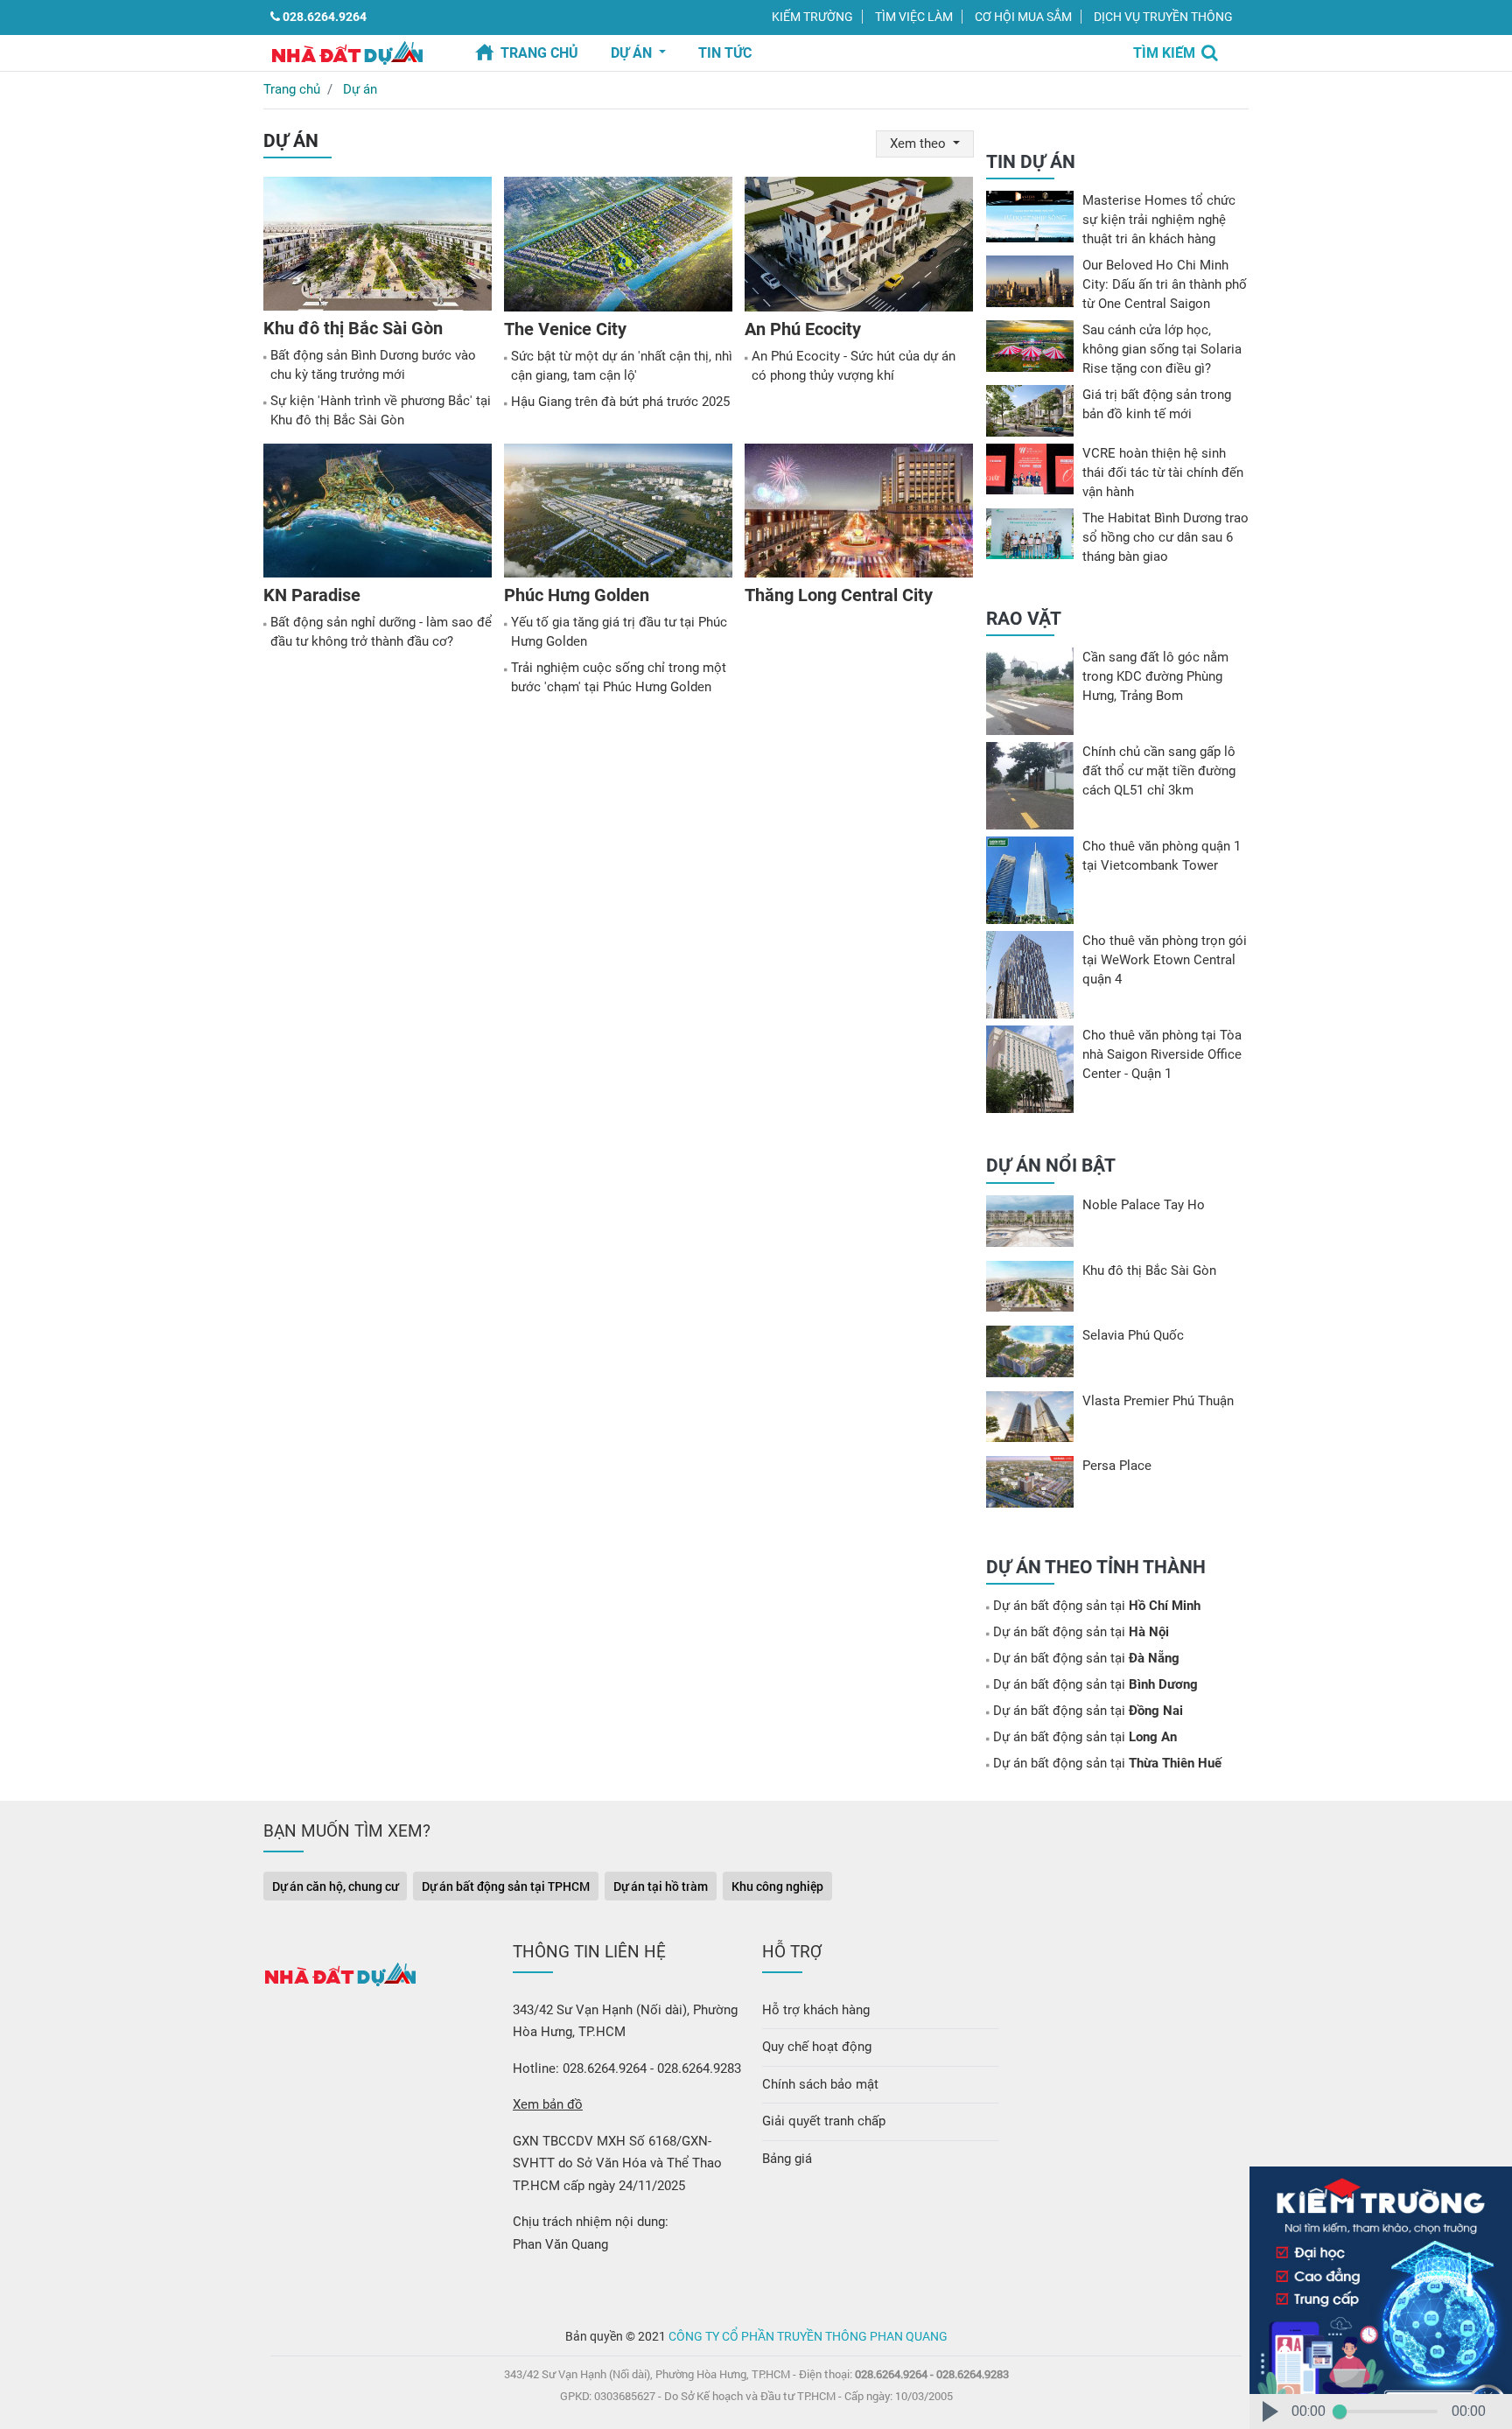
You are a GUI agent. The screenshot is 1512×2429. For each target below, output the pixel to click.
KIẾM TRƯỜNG (812, 17)
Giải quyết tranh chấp (824, 2121)
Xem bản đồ (548, 2104)
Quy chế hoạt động (817, 2047)
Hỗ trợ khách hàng (816, 2010)
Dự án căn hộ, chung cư (335, 1886)
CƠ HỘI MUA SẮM (1023, 17)
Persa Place (1117, 1466)
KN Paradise (312, 595)
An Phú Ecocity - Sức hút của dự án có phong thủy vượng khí (854, 366)
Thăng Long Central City (839, 595)
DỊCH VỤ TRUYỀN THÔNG (1163, 17)
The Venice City (565, 329)
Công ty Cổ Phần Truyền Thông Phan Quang (808, 2336)
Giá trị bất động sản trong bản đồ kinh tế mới (1157, 404)
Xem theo (920, 143)
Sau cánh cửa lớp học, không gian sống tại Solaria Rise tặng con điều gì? (1162, 349)
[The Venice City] (618, 247)
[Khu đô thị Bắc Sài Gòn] (378, 247)
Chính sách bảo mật (820, 2084)
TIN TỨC (725, 53)
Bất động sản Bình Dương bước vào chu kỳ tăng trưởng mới (373, 365)
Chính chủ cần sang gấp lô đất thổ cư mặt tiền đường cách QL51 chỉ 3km (1159, 771)
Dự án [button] (633, 53)
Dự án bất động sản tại (1097, 1606)
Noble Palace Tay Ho (1144, 1205)
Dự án (360, 89)
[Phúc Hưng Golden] (618, 514)
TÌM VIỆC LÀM (914, 17)
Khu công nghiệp (777, 1886)
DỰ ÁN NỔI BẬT (1051, 1165)
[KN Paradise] (378, 514)
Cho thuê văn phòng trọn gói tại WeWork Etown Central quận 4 (1165, 960)
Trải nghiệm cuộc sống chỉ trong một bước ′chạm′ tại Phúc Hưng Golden (619, 677)
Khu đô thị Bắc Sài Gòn (353, 328)
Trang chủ (539, 53)
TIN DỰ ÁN (1031, 162)
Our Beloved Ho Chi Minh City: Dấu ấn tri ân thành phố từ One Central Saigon (1165, 284)
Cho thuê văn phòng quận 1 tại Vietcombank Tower (1162, 856)
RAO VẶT (1024, 619)
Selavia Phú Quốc (1133, 1335)
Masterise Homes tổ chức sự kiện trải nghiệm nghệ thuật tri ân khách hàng (1159, 220)
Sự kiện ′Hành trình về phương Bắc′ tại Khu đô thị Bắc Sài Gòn (381, 410)
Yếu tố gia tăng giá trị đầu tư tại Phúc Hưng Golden (619, 632)
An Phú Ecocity (803, 329)
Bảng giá (787, 2159)
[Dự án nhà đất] (347, 52)
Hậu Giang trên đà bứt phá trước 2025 (620, 402)
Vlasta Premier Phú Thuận (1158, 1401)
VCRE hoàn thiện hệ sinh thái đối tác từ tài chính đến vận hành (1163, 472)
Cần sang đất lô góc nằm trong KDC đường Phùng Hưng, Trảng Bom (1155, 676)
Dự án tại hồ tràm (661, 1886)
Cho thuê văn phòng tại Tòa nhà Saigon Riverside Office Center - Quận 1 (1162, 1054)
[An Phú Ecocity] (859, 247)
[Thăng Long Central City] (859, 514)
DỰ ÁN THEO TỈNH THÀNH (1096, 1567)
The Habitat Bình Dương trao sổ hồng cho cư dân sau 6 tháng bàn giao (1165, 537)
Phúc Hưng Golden (577, 595)
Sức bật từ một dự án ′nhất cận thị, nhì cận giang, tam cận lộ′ (622, 366)
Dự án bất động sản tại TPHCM (506, 1886)
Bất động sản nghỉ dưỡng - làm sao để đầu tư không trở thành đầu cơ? (381, 632)
